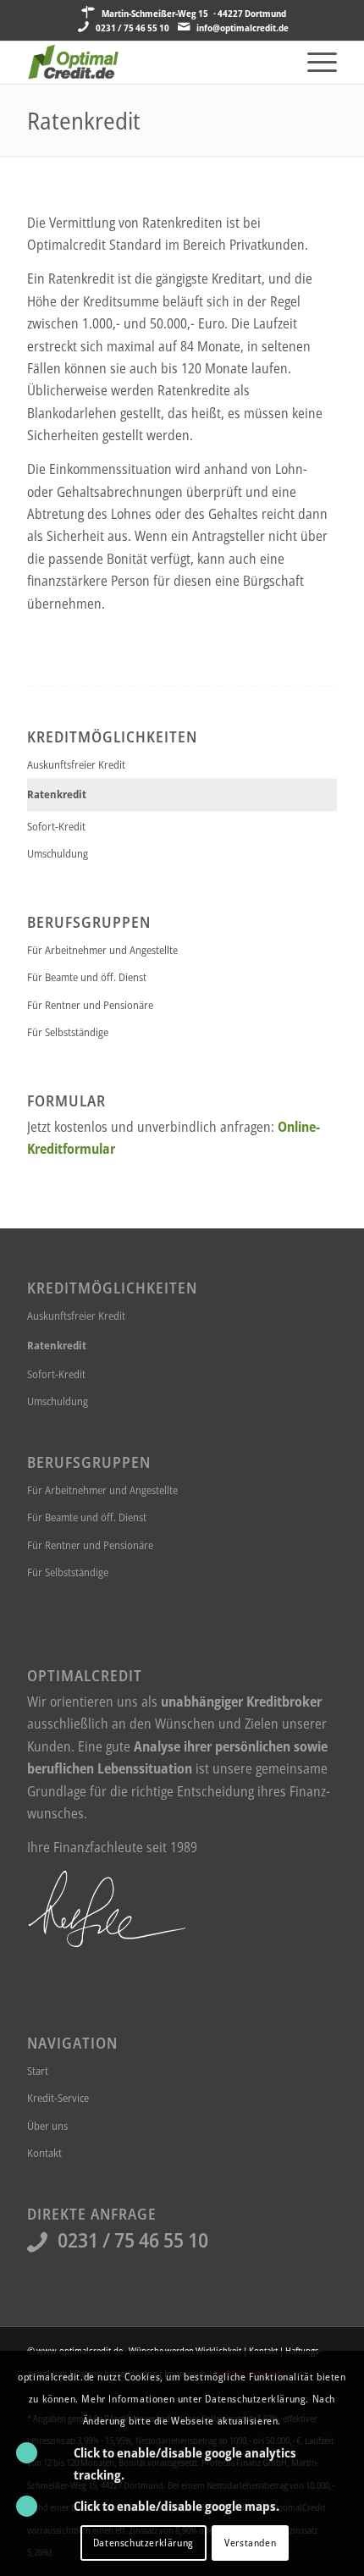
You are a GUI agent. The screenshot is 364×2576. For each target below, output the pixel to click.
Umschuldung (58, 853)
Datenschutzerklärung (143, 2543)
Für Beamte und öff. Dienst (87, 977)
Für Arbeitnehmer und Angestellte (102, 950)
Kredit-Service (58, 2098)
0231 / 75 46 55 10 (132, 28)
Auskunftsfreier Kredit (76, 764)
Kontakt (44, 2153)
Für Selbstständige (68, 1032)
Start (38, 2071)
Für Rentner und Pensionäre (90, 1005)
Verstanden (250, 2543)
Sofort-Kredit (56, 826)
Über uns (47, 2126)
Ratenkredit (84, 120)
